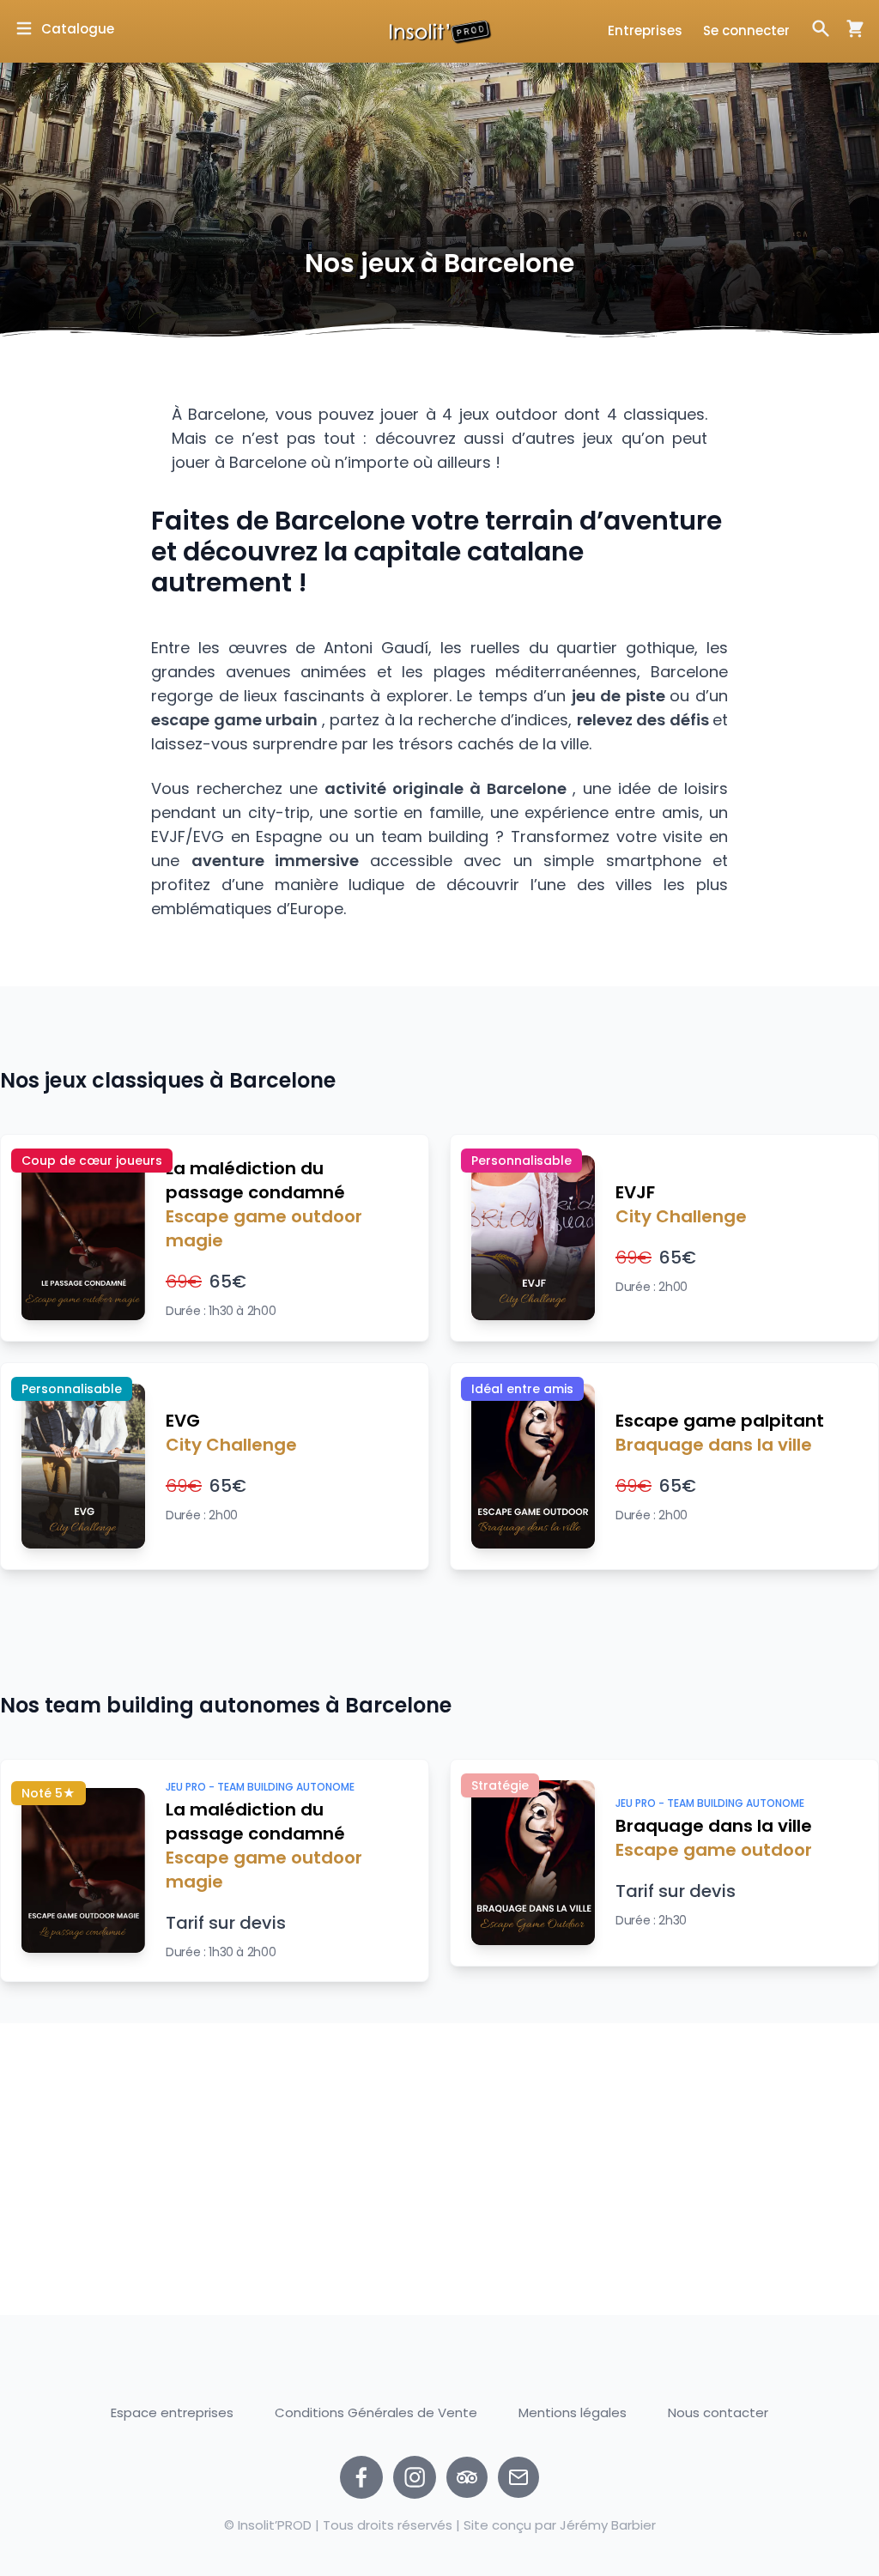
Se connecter (746, 30)
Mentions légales (573, 2412)
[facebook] (361, 2477)
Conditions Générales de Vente (376, 2412)
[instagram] (415, 2477)
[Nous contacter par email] (518, 2477)
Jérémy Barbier (608, 2525)
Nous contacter (718, 2413)
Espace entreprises (172, 2412)
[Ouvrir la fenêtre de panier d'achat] (848, 28)
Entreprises (645, 30)
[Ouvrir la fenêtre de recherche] (821, 28)
